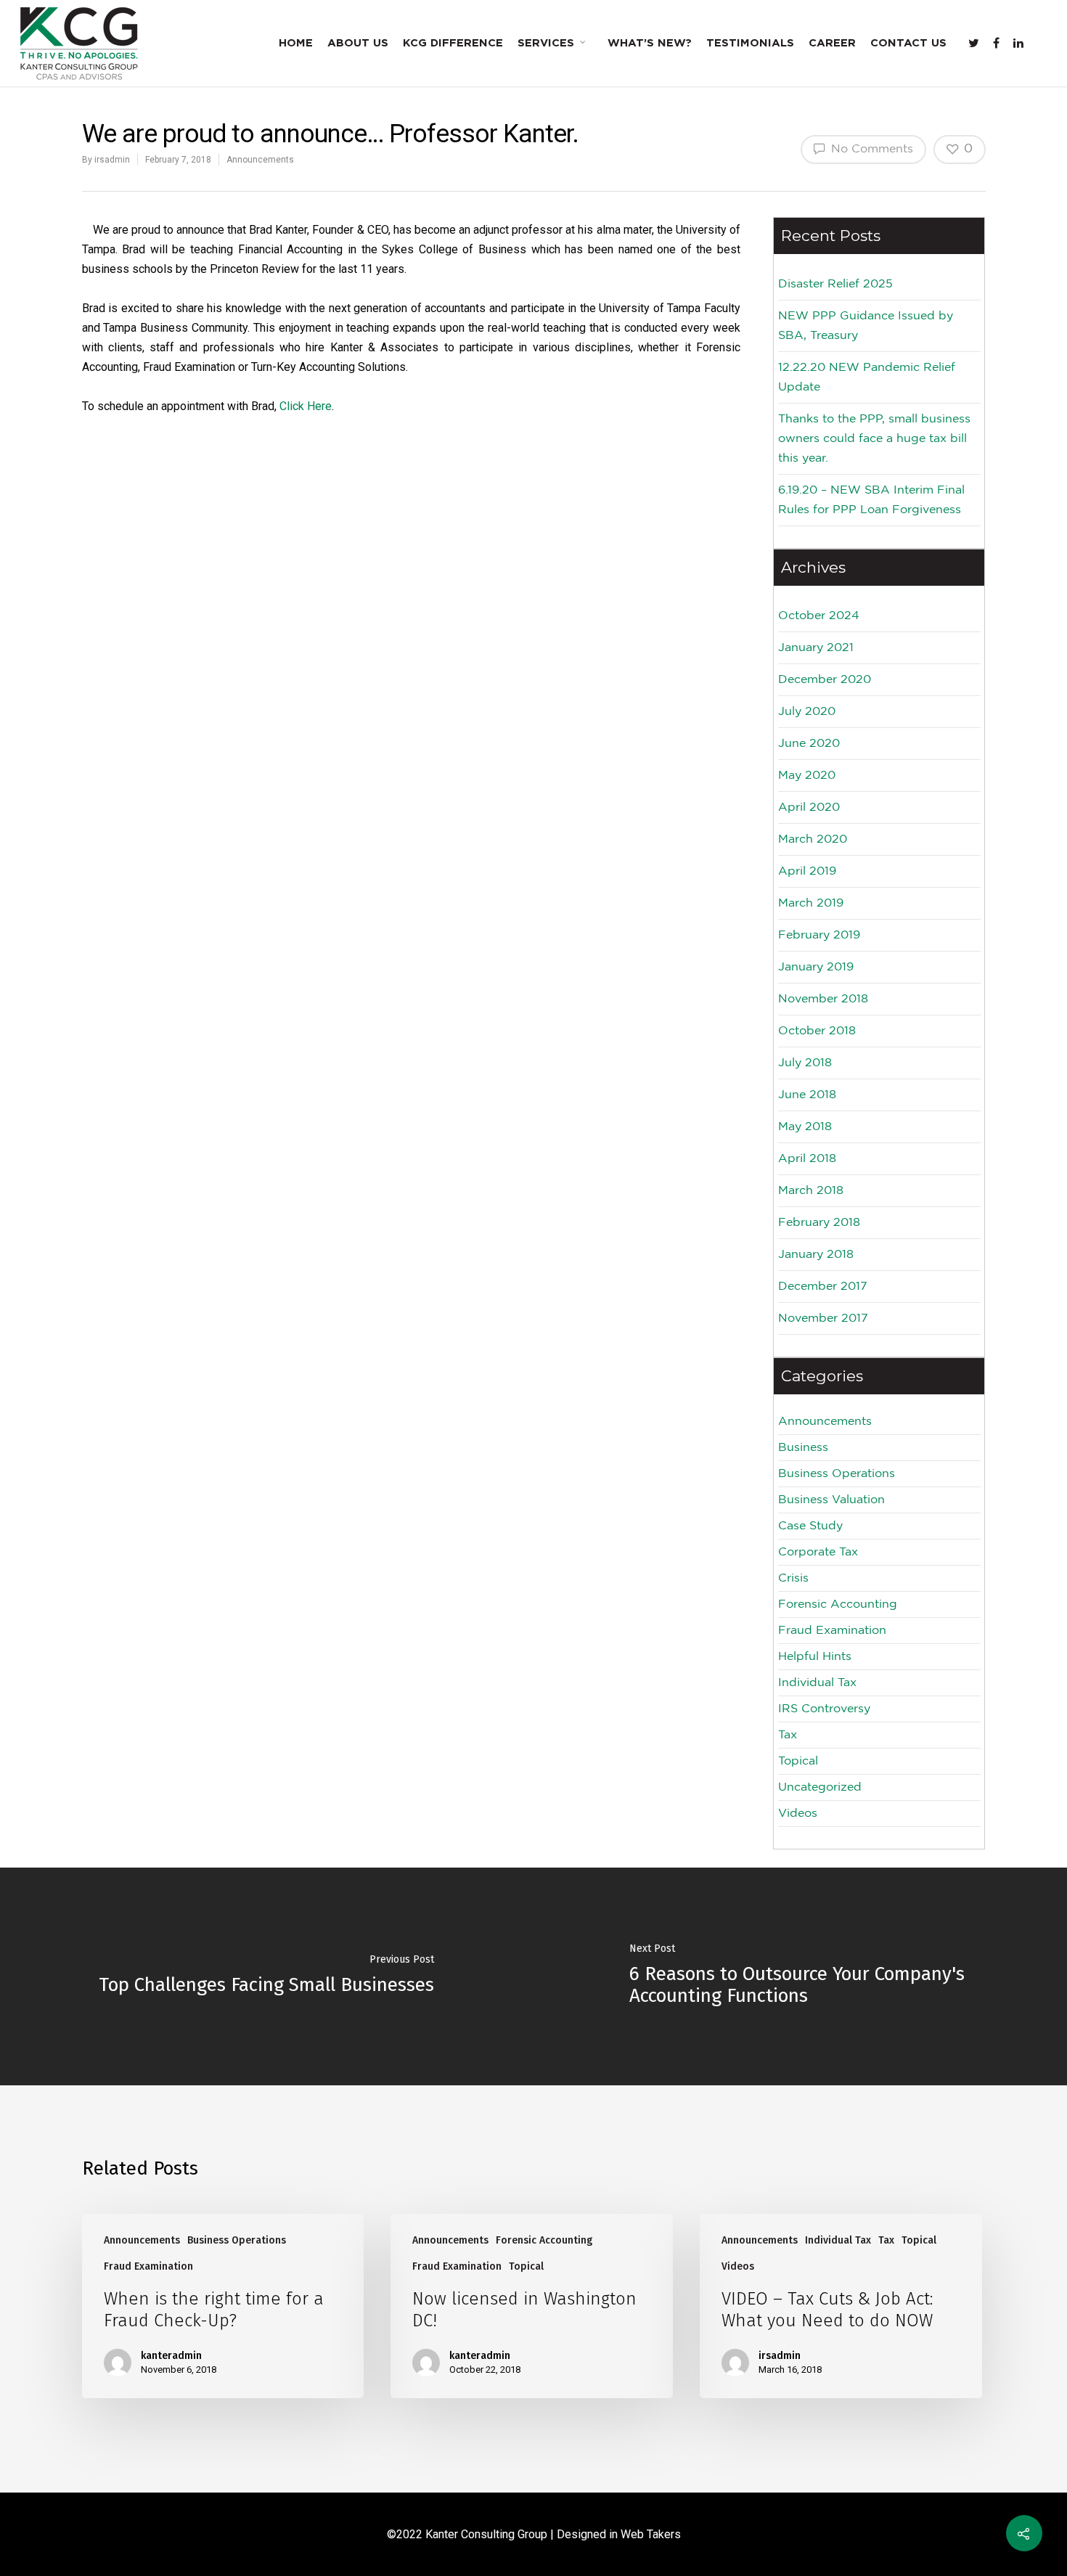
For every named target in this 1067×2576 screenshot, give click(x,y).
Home (296, 43)
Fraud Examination (832, 1631)
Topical (798, 1761)
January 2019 (816, 967)
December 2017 (823, 1287)
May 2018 (805, 1127)
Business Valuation (831, 1500)
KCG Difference (453, 43)
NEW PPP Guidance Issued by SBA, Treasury (866, 326)
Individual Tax (817, 1683)
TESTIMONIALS (750, 43)
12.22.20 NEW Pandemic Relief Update (867, 377)
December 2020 (825, 680)
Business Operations (837, 1474)
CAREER (832, 43)
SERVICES (546, 43)
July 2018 (805, 1063)
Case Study (810, 1526)
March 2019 (811, 903)
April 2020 (809, 807)
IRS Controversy (824, 1709)
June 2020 (809, 744)
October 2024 (819, 616)
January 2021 (816, 648)
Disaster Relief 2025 (835, 284)
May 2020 (807, 776)
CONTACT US (908, 43)
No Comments (870, 149)
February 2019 (819, 935)
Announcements (260, 160)
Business (803, 1448)
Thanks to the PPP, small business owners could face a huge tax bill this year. (874, 439)
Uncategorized (820, 1787)
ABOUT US (358, 43)
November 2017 (823, 1318)
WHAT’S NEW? (650, 43)
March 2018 (811, 1191)
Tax (788, 1735)
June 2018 (807, 1095)
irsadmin (112, 160)
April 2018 (807, 1159)
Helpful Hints (815, 1657)
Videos (798, 1814)
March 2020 (813, 839)
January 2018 (816, 1255)
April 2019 (807, 871)
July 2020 (807, 712)
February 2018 (819, 1223)
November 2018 (823, 999)
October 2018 (817, 1031)
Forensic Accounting (838, 1604)
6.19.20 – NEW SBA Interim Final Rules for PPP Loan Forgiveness (871, 500)
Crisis (793, 1578)
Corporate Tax (818, 1552)
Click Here (306, 406)
